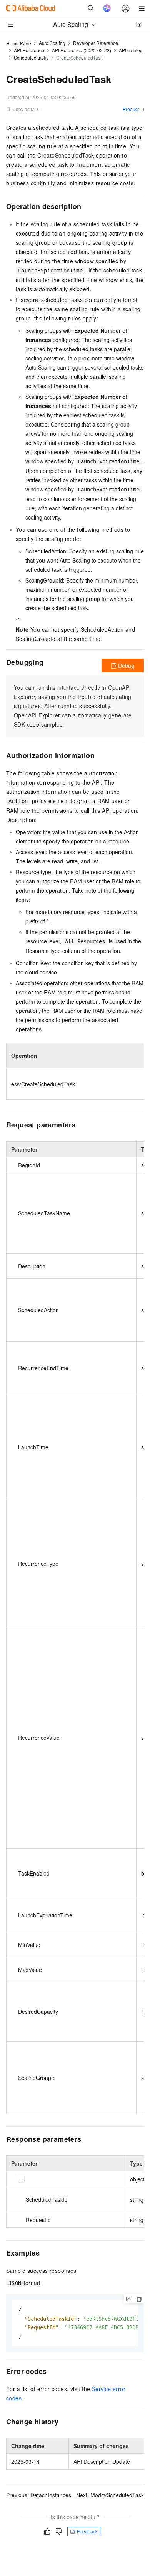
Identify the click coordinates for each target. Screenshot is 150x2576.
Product (131, 109)
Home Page (19, 43)
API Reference (29, 50)
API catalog (131, 50)
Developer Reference (96, 43)
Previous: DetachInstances (39, 2495)
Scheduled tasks (31, 57)
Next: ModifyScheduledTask (110, 2495)
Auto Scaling (52, 43)
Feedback (87, 2531)
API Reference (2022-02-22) (82, 50)
